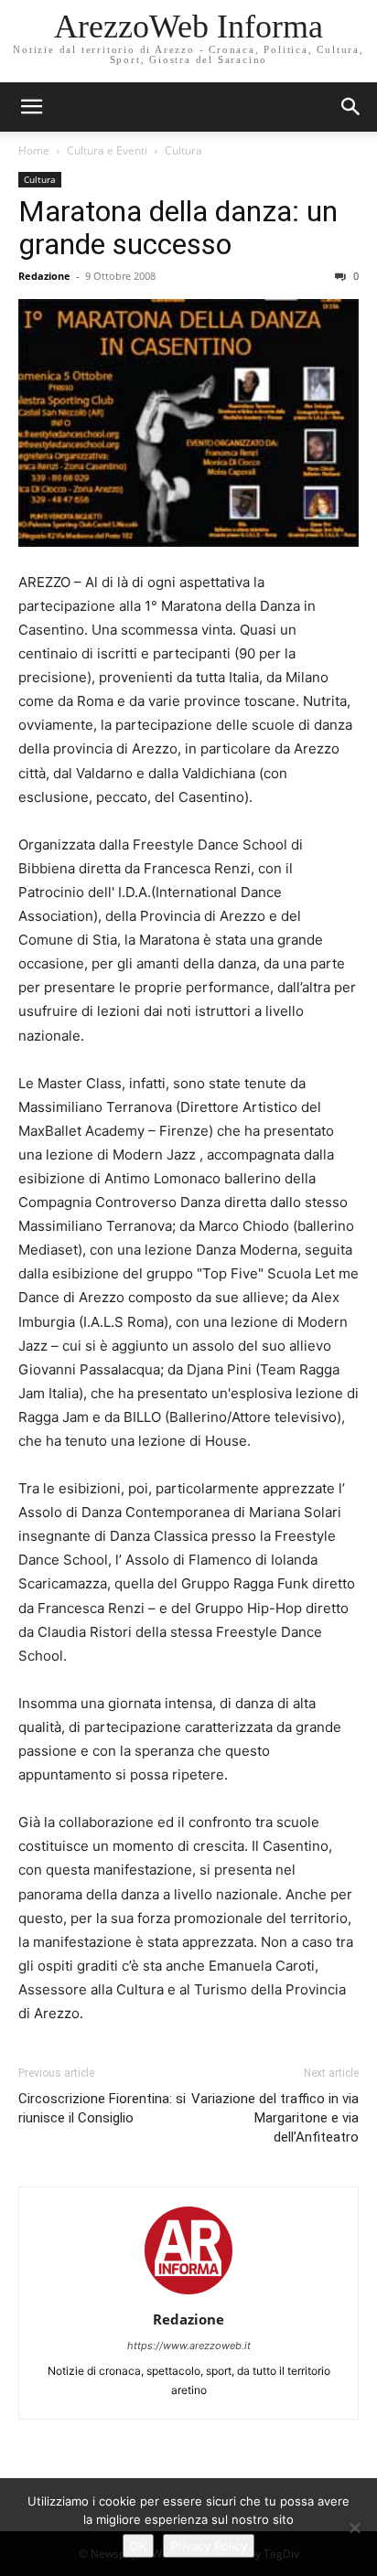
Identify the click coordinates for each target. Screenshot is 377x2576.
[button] (351, 107)
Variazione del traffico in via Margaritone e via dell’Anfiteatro (275, 2118)
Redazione (44, 276)
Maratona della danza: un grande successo (178, 228)
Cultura (183, 150)
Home (34, 150)
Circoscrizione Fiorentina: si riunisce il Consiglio (102, 2108)
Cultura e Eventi (107, 150)
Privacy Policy (209, 2546)
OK (138, 2546)
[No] (354, 2528)
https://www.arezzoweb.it (189, 2346)
